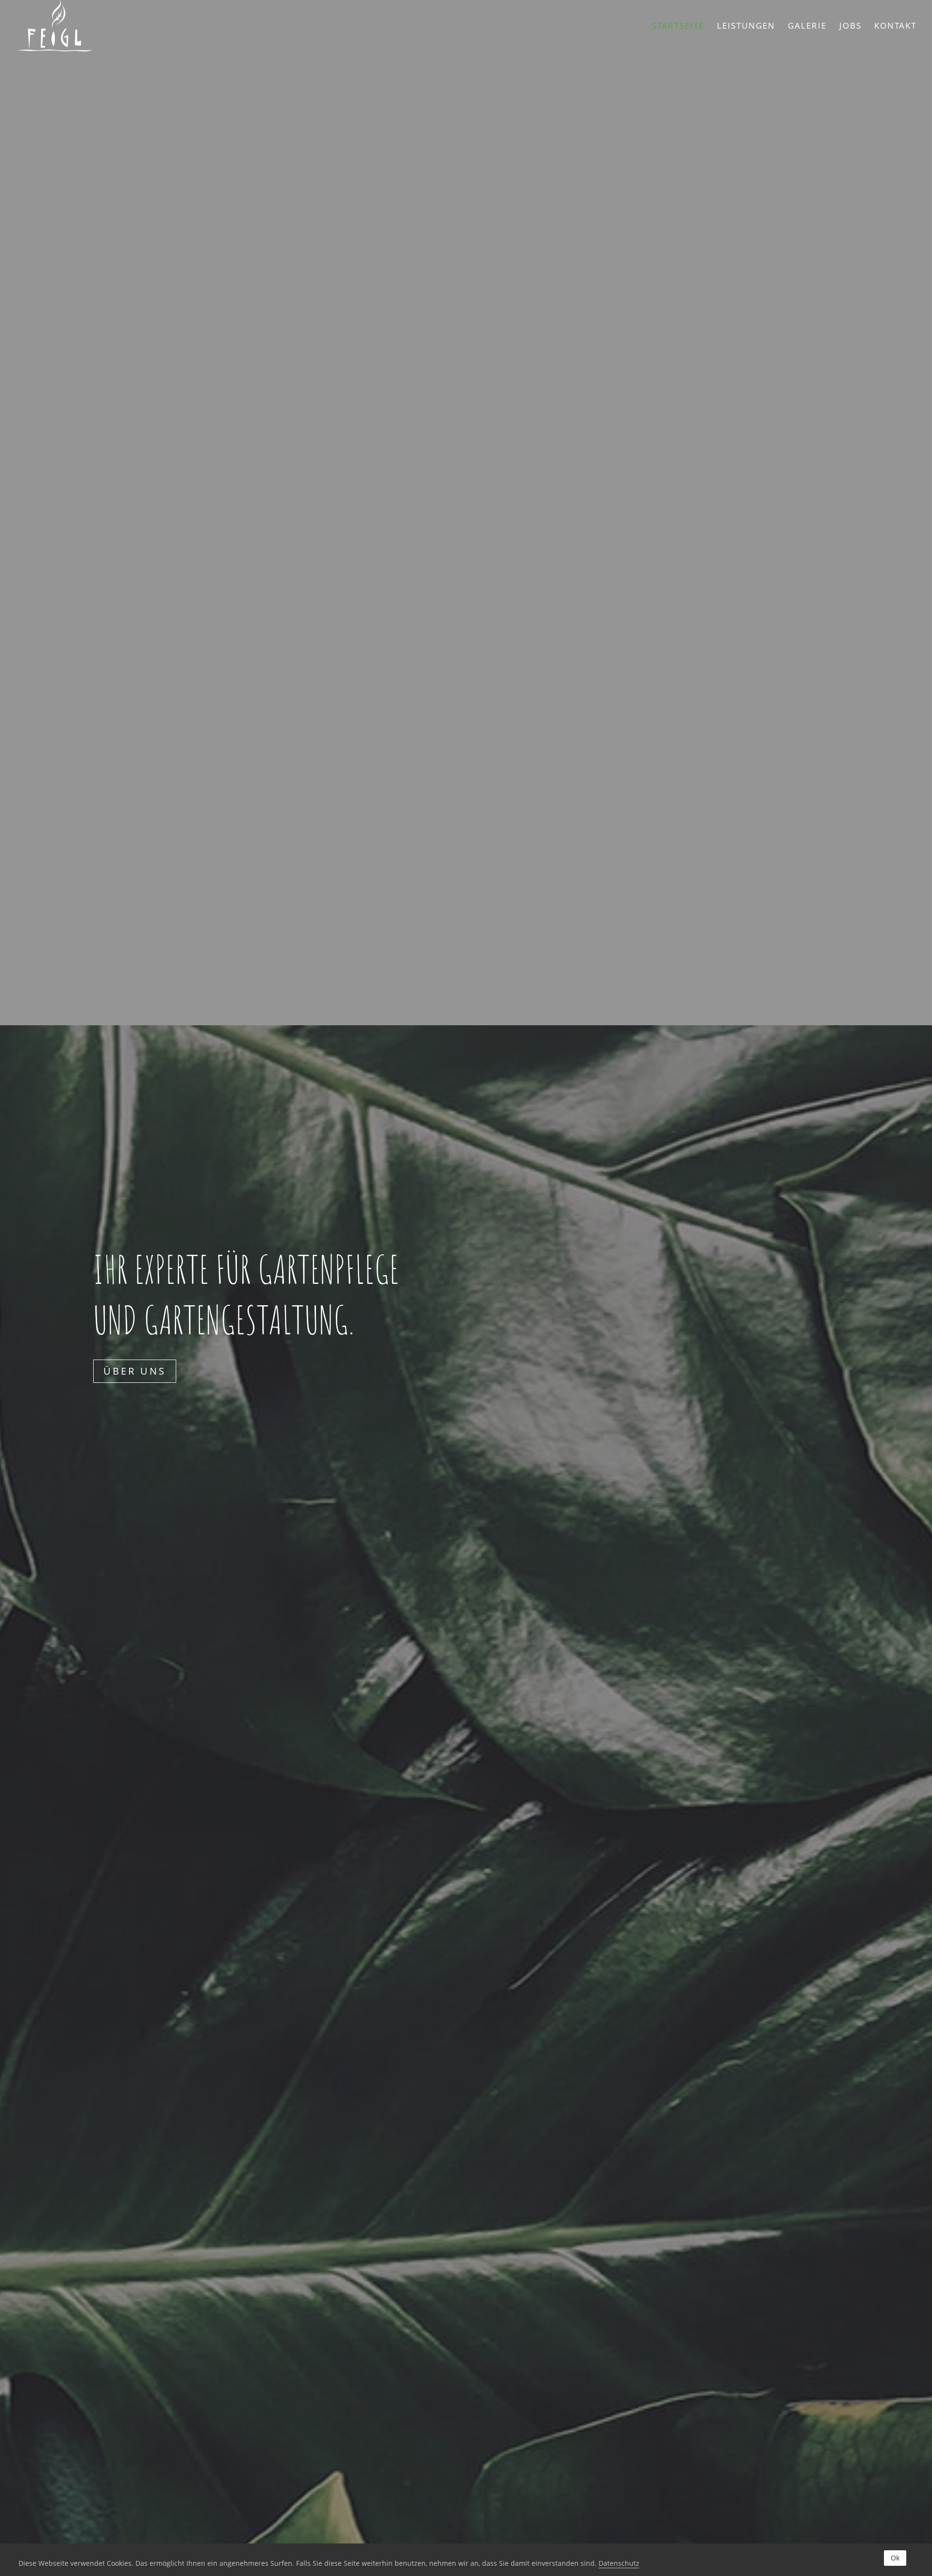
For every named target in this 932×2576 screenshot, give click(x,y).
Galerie (807, 27)
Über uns (135, 1371)
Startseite (678, 27)
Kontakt (895, 27)
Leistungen (746, 27)
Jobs (850, 27)
